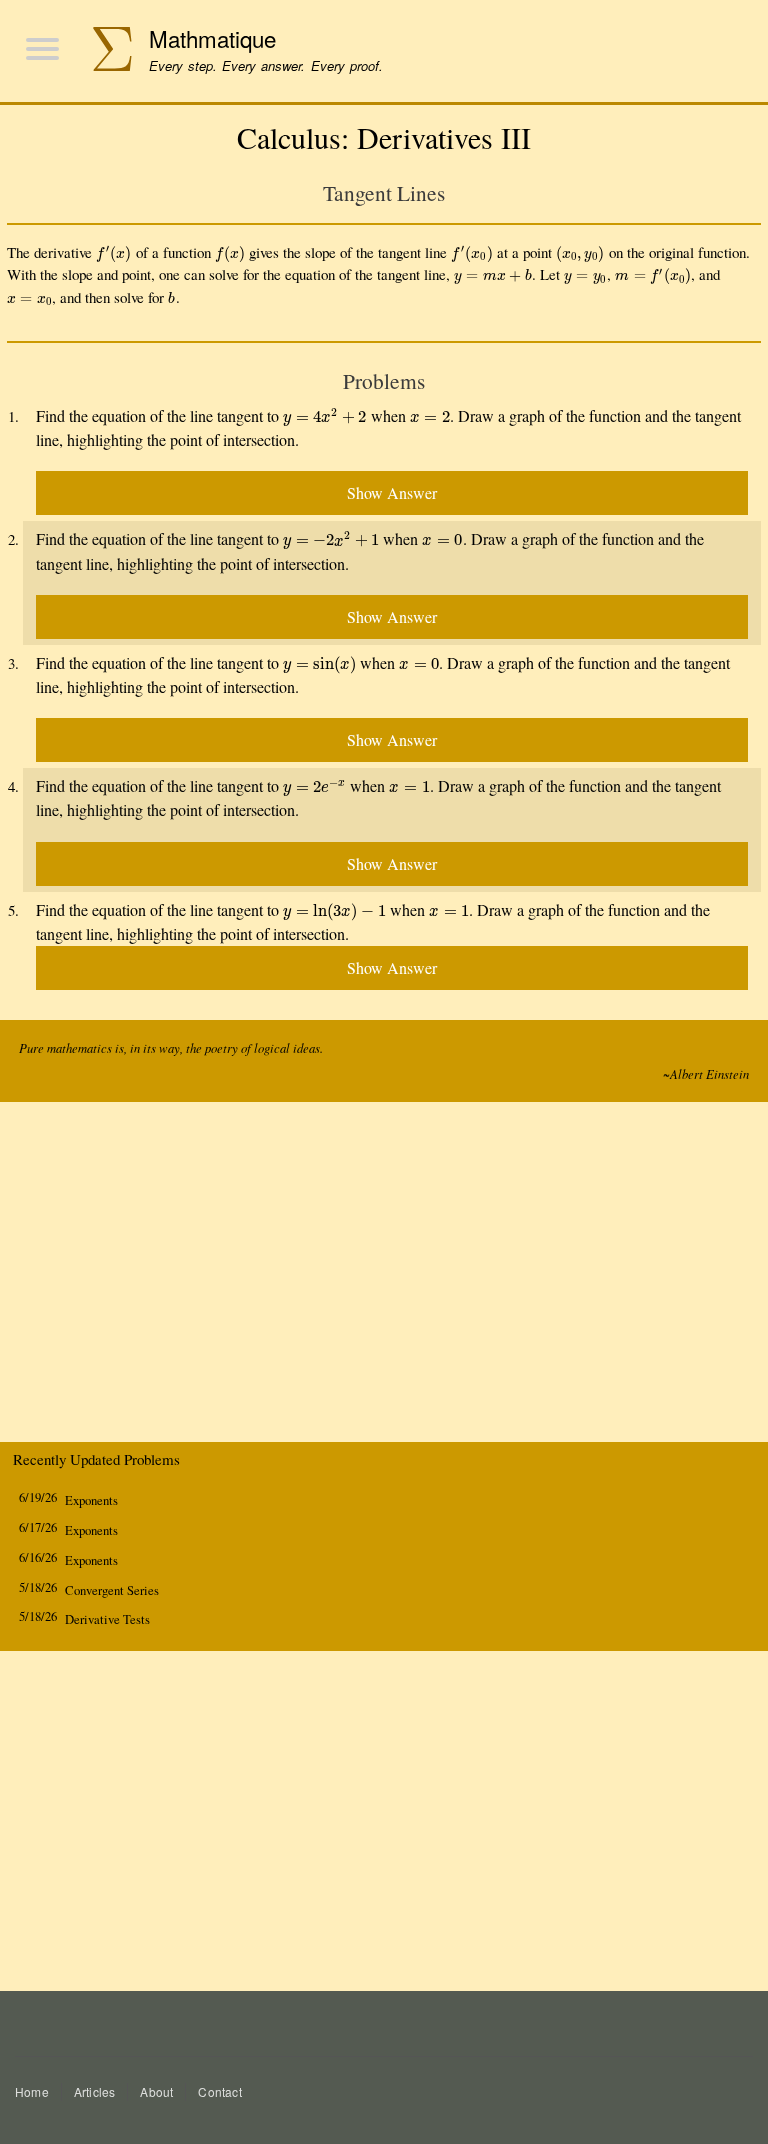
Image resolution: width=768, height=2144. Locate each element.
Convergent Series (112, 1590)
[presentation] (114, 252)
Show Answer (392, 492)
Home (32, 2091)
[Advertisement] (384, 1277)
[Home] (102, 51)
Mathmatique (212, 38)
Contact (219, 2091)
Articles (95, 2091)
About (156, 2091)
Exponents (91, 1500)
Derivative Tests (107, 1619)
